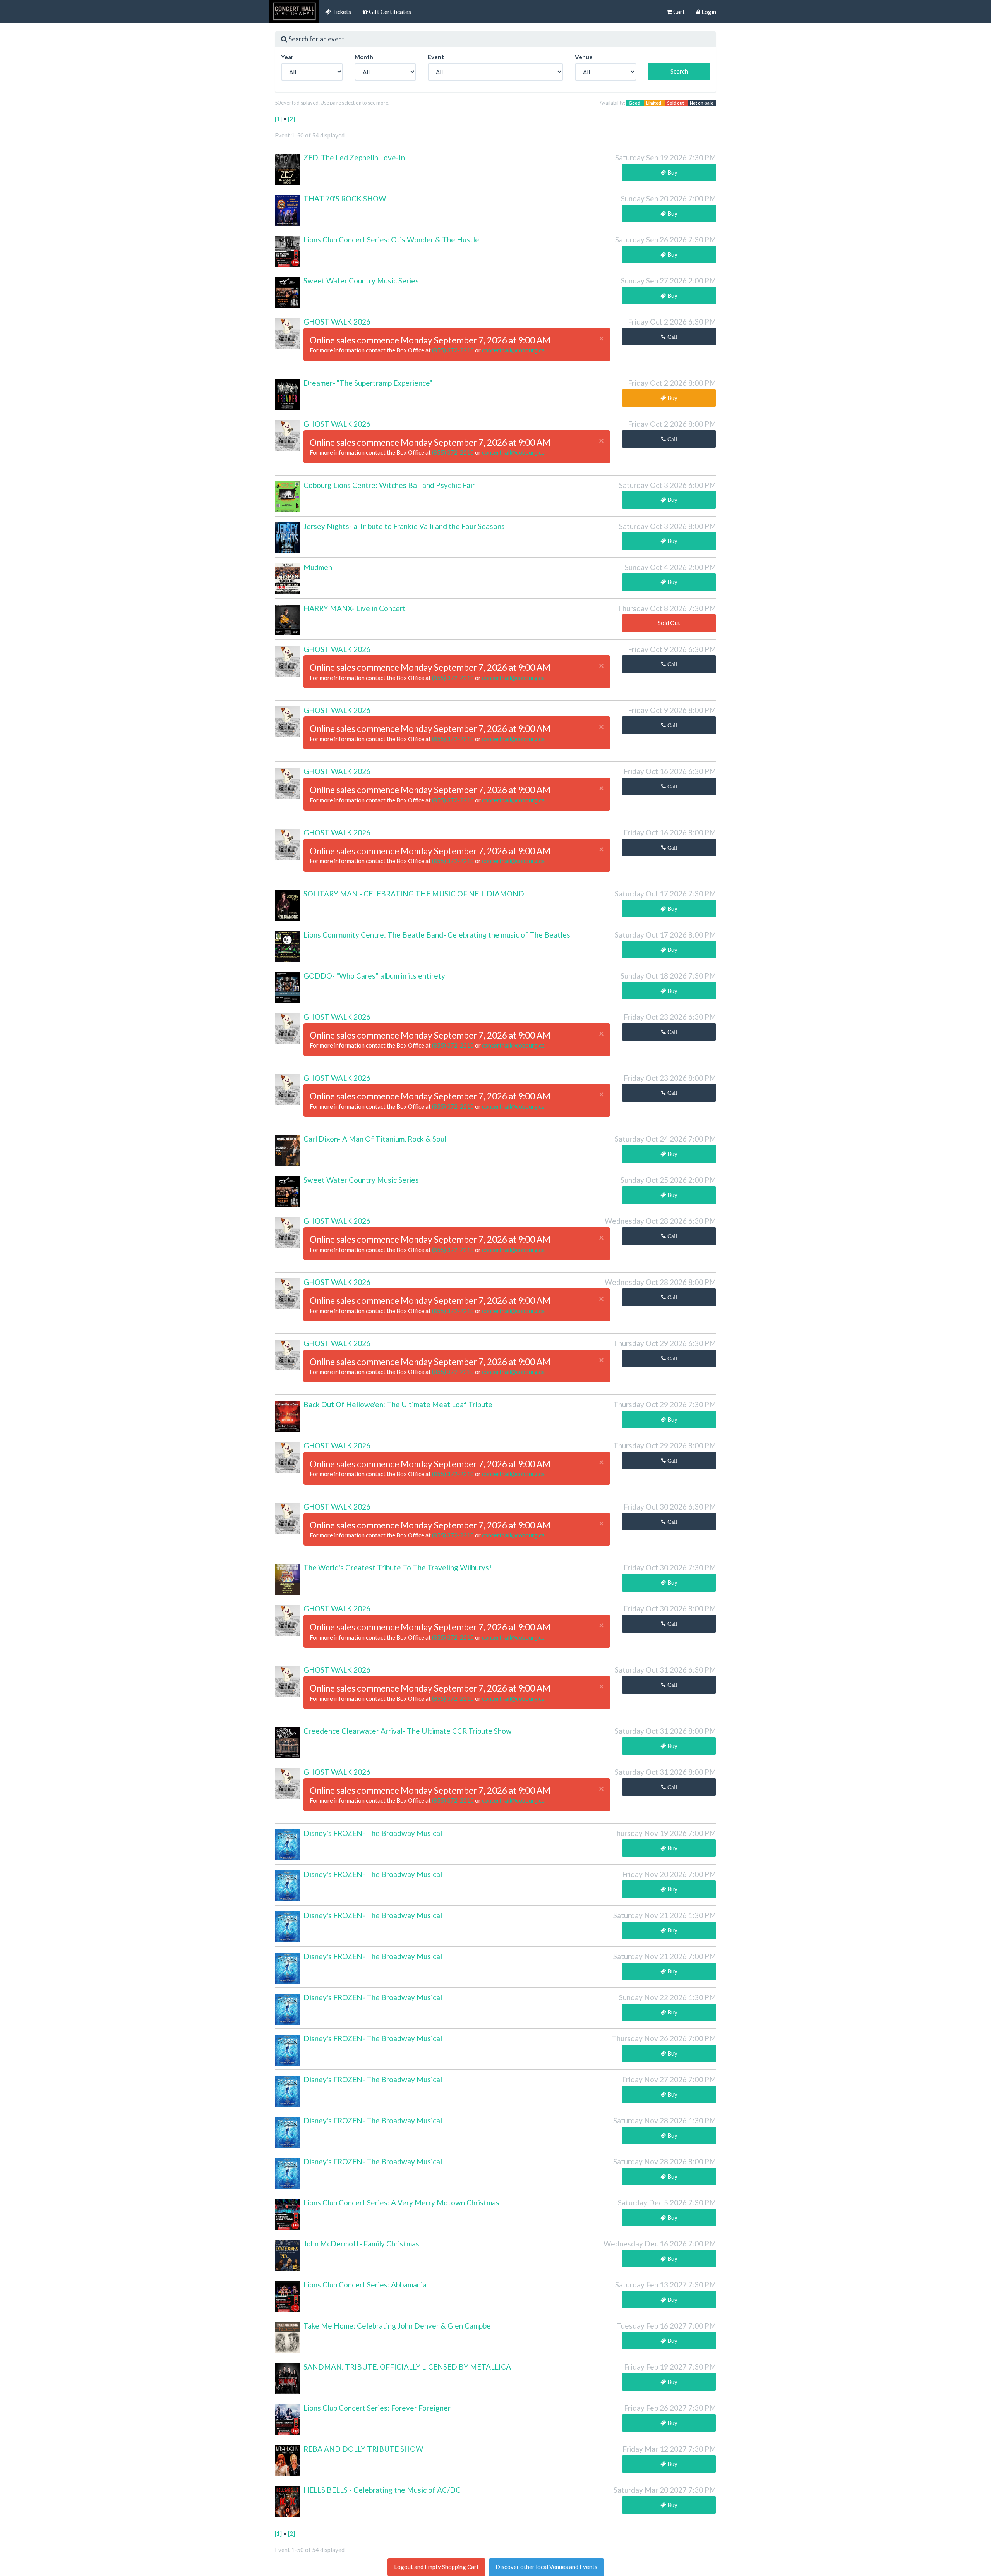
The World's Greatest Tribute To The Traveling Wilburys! (398, 1567)
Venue (584, 57)
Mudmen (318, 567)
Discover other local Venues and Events (546, 2567)
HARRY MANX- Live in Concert (355, 608)
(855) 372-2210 (453, 350)
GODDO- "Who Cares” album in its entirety (374, 976)
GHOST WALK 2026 (337, 322)
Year (287, 57)
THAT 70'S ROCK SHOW (345, 198)
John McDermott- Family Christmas (361, 2244)
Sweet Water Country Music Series (361, 281)
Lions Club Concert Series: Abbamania (365, 2285)
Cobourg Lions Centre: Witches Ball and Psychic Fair (389, 485)
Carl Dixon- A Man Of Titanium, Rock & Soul (375, 1139)
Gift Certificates (389, 12)
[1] (279, 119)
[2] (291, 119)
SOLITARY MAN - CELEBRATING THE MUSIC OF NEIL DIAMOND (414, 894)
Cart (678, 12)
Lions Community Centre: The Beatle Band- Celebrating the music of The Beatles (437, 935)
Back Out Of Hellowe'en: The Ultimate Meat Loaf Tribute (398, 1404)
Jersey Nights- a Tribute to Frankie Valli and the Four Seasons (404, 526)
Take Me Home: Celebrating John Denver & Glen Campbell (399, 2326)
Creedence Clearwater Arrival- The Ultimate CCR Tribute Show (408, 1731)
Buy (672, 172)
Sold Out (669, 623)
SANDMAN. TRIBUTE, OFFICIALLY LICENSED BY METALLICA (407, 2367)
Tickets (341, 12)
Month (364, 57)
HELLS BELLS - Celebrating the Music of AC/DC (382, 2490)
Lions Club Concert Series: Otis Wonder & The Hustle (391, 240)
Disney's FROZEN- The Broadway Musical (373, 1833)
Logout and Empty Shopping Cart (436, 2567)
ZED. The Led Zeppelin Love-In (354, 157)
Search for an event (316, 39)
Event (436, 57)
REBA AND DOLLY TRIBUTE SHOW (363, 2449)
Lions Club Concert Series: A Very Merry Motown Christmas (401, 2202)
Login (708, 12)
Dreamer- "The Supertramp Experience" (368, 383)
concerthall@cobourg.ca (513, 350)
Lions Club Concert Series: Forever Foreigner (377, 2408)
